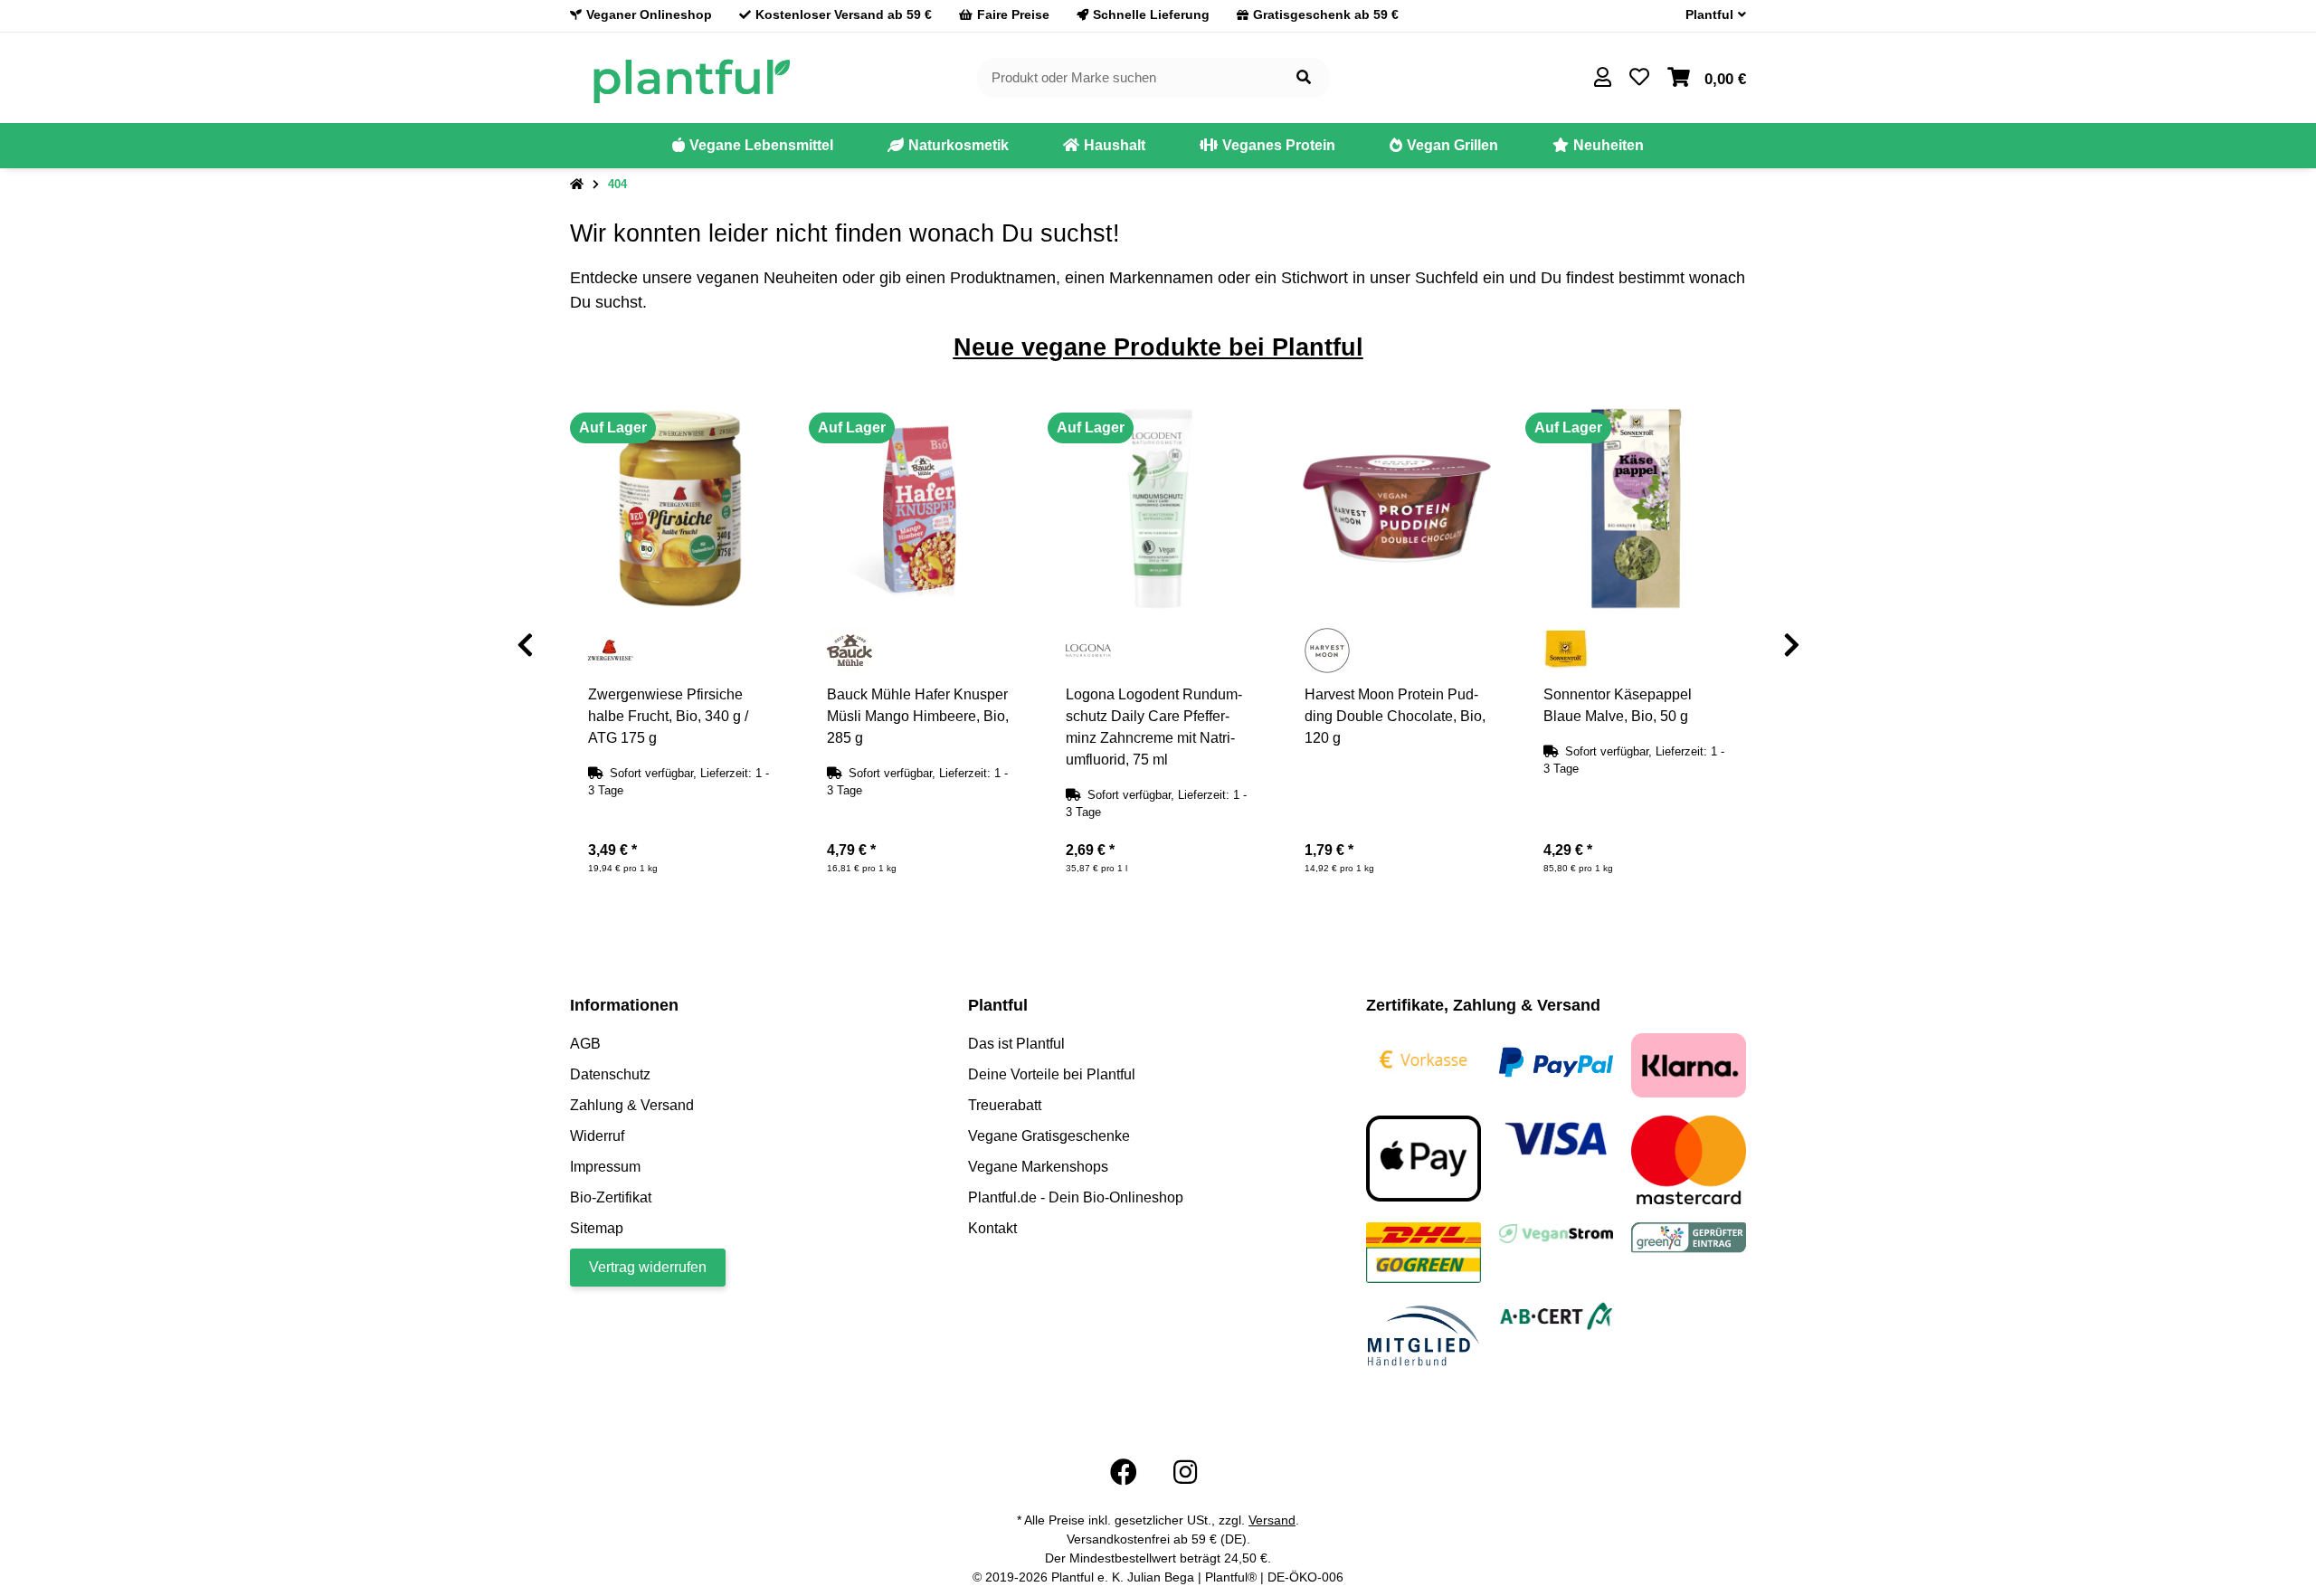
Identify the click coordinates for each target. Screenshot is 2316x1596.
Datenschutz (610, 1074)
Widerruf (597, 1136)
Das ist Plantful (1016, 1044)
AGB (585, 1044)
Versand (1272, 1520)
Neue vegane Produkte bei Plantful (1158, 347)
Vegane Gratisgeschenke (1049, 1136)
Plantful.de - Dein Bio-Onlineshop (1076, 1197)
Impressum (605, 1167)
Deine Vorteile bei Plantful (1052, 1074)
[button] (1709, 15)
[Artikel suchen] (1304, 78)
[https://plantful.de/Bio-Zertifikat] (1557, 1315)
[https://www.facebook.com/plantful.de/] (1124, 1472)
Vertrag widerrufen (648, 1267)
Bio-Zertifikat (611, 1197)
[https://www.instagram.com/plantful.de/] (1185, 1472)
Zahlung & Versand (632, 1105)
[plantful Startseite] (691, 76)
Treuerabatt (1005, 1105)
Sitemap (597, 1228)
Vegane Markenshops (1038, 1167)
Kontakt (992, 1228)
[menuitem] (753, 146)
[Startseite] (577, 185)
